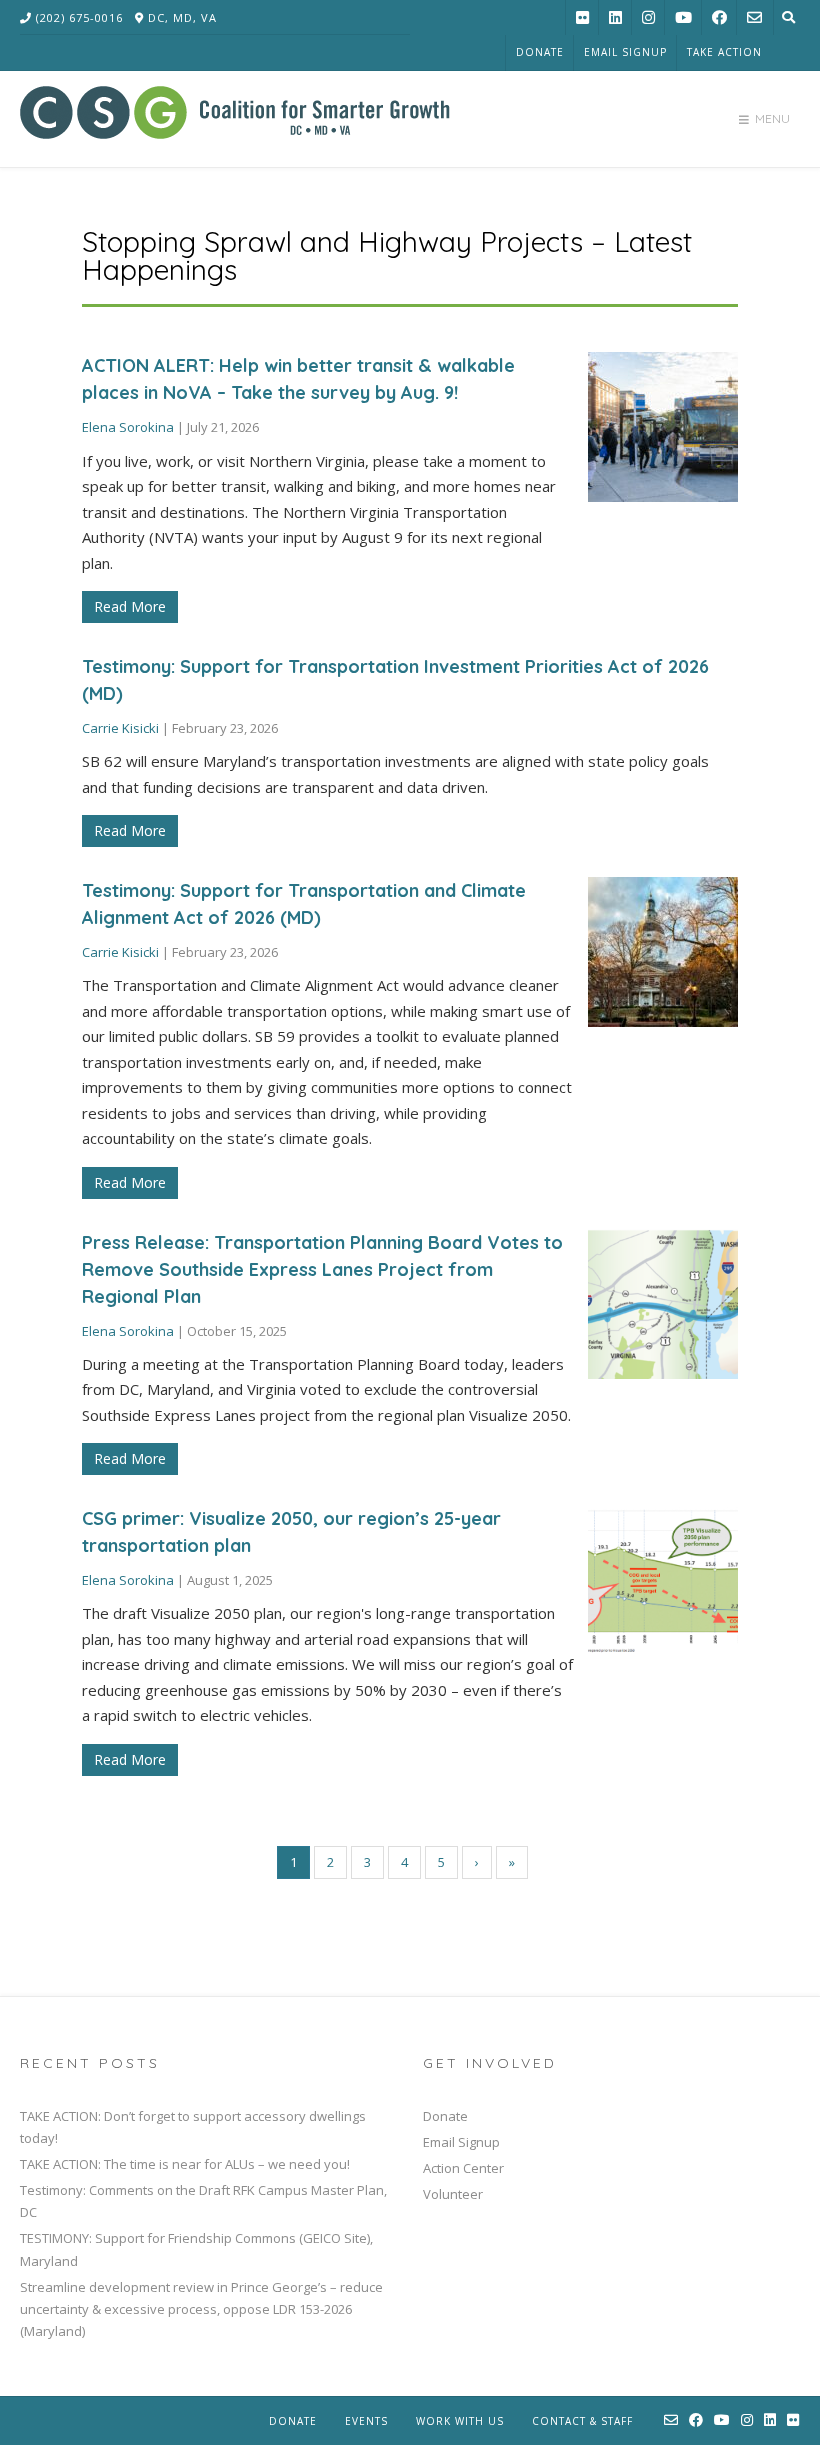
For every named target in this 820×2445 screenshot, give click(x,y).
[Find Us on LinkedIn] (615, 17)
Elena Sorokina (128, 427)
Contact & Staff (582, 2421)
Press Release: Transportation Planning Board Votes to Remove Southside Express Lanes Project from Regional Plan (322, 1269)
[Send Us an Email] (754, 17)
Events (366, 2421)
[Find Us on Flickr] (582, 17)
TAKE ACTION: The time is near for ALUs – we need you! (185, 2164)
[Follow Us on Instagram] (648, 17)
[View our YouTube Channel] (683, 17)
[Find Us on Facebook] (719, 17)
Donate (540, 52)
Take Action (724, 52)
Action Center (463, 2168)
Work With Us (460, 2421)
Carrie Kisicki (120, 728)
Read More (130, 606)
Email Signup (625, 52)
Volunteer (453, 2194)
